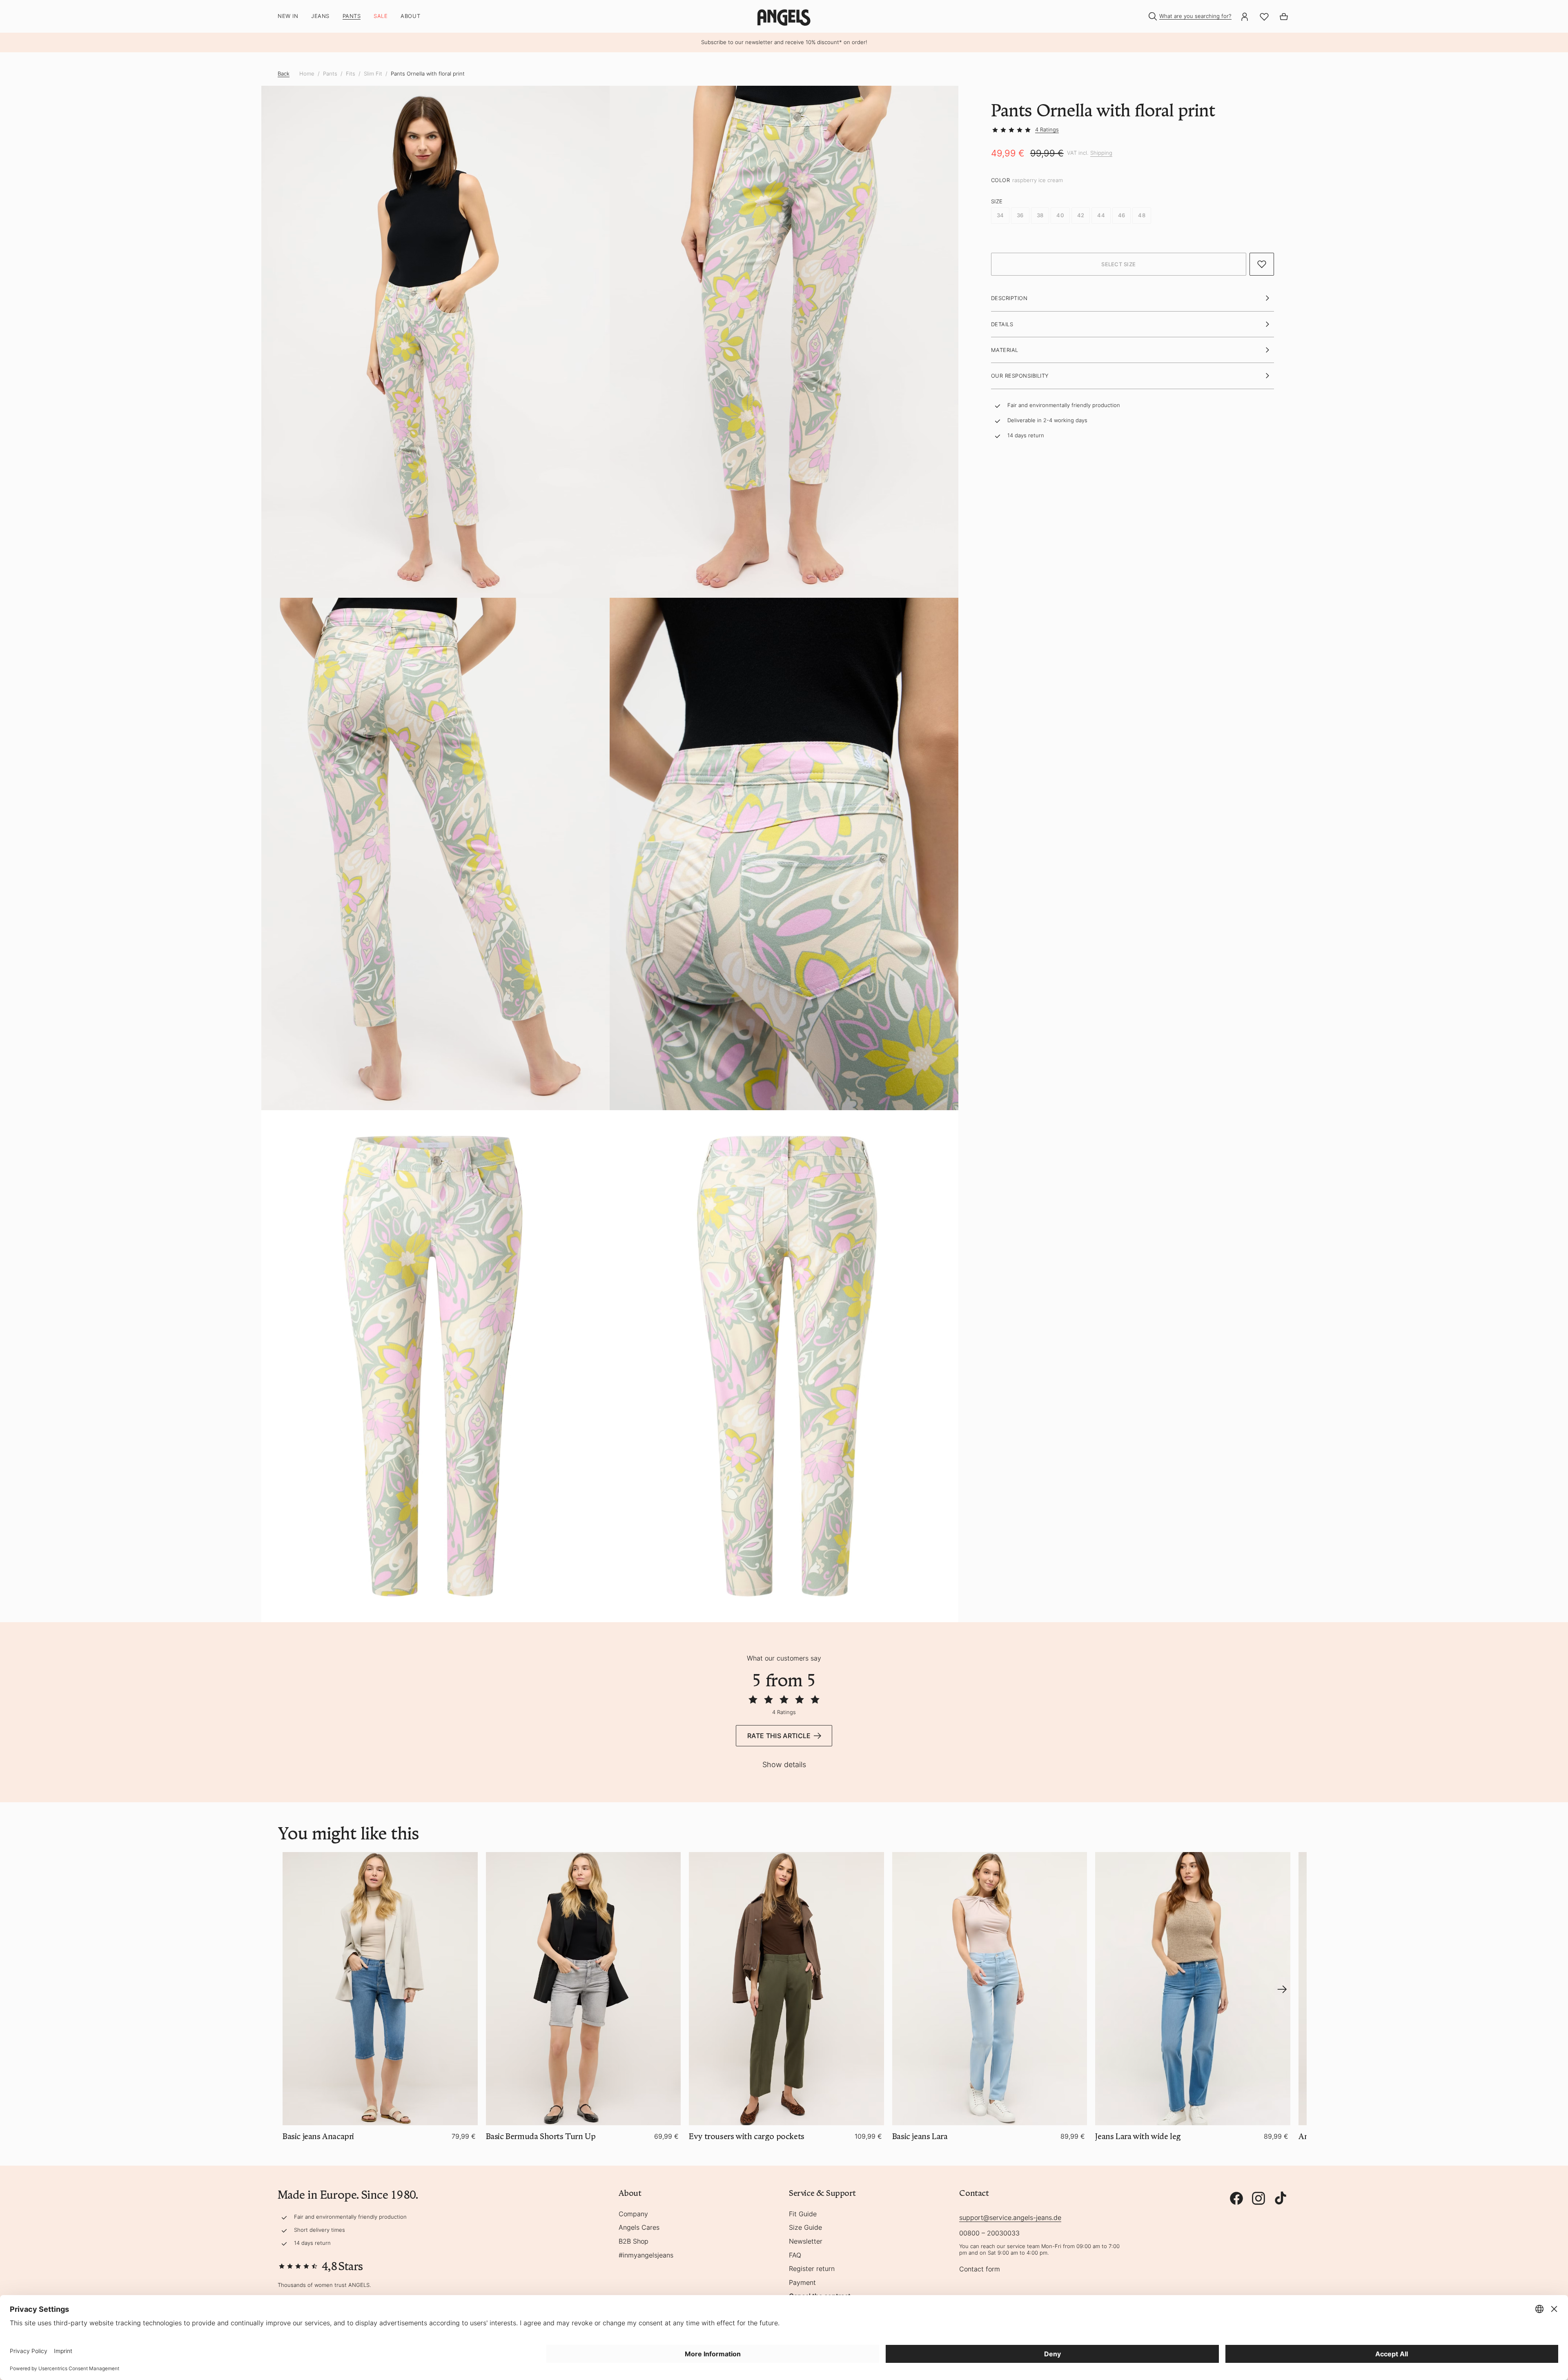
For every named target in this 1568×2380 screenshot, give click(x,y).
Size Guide (805, 2228)
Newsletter (806, 2242)
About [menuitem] (410, 16)
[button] (1119, 265)
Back (284, 73)
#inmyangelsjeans (646, 2255)
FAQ (795, 2255)
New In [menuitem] (288, 16)
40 (1060, 216)
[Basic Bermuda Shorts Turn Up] (584, 1989)
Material (1005, 350)
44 (1101, 216)
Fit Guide (803, 2214)
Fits (351, 74)
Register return (812, 2269)
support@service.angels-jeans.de (1010, 2217)
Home (307, 74)
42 (1081, 216)
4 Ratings (1047, 129)
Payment (802, 2283)
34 (1000, 216)
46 (1122, 216)
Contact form (980, 2269)
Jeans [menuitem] (320, 16)
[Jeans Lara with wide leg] (1193, 1989)
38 (1040, 216)
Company (633, 2214)
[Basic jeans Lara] (990, 1989)
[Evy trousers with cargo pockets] (786, 1989)
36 (1020, 216)
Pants (330, 74)
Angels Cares (639, 2228)
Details (1002, 324)
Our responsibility (1020, 376)
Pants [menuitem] (352, 16)
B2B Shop (634, 2242)
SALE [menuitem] (381, 16)
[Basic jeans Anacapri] (380, 1989)
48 (1142, 216)
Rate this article (779, 1736)
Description (1009, 298)
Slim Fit (373, 74)
